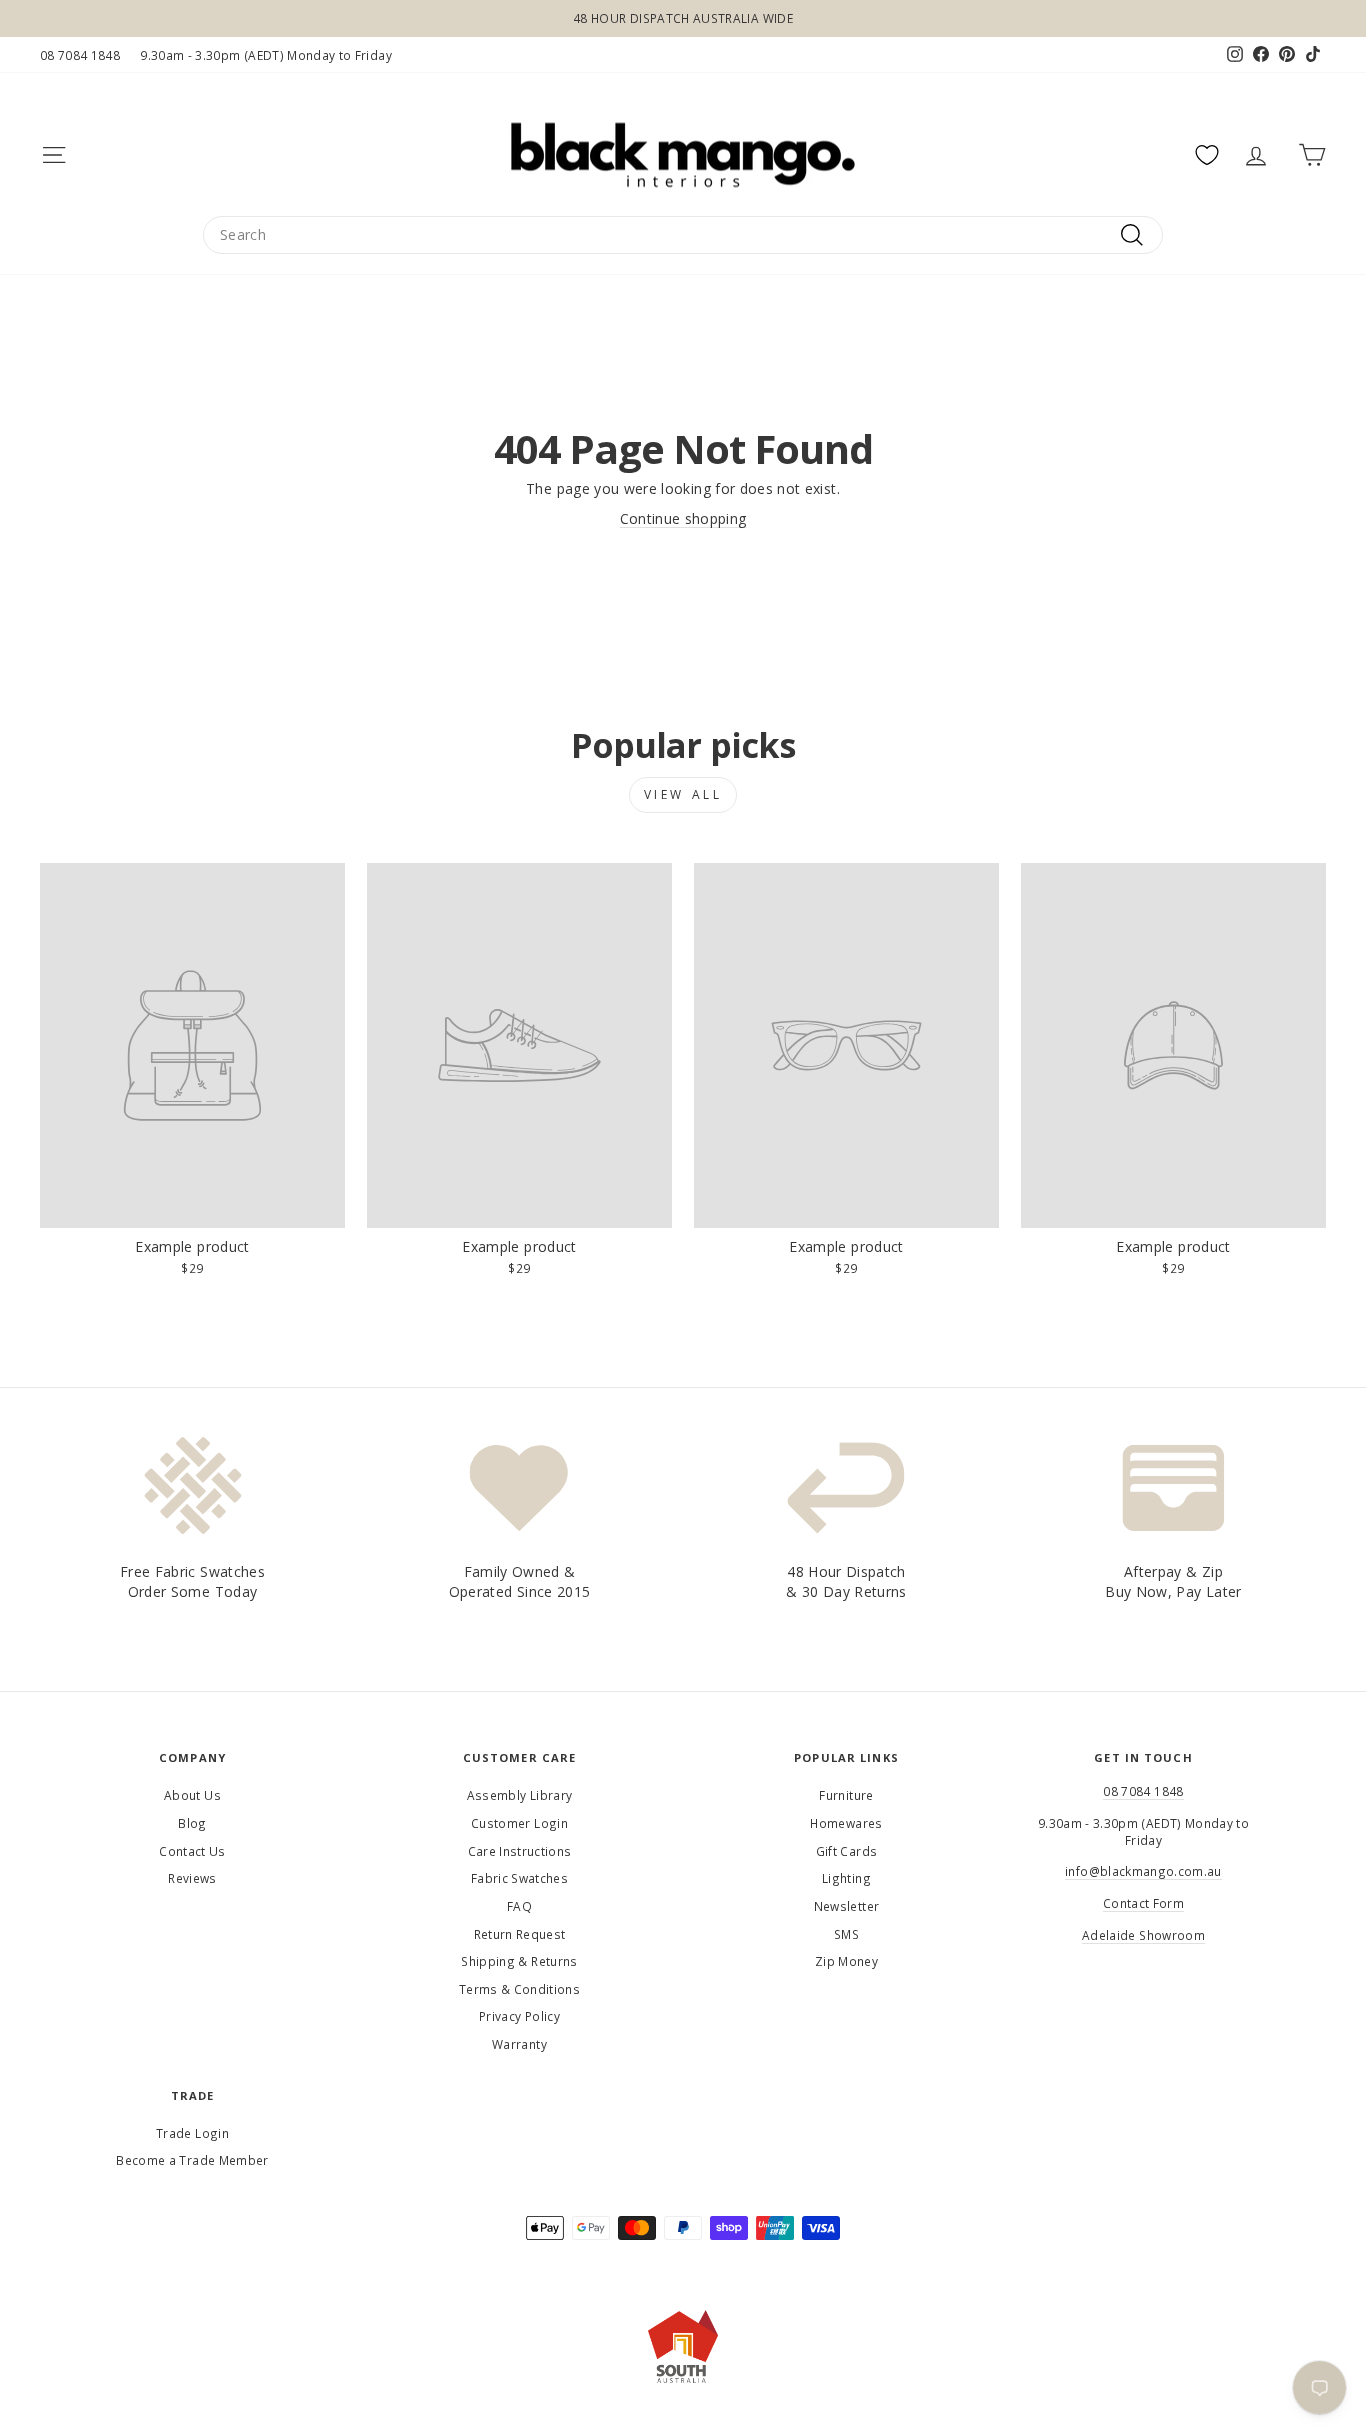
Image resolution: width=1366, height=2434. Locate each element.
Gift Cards (847, 1851)
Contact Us (192, 1851)
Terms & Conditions (519, 1989)
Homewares (846, 1823)
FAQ (519, 1906)
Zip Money (846, 1961)
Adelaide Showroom (1143, 1935)
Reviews (192, 1878)
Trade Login (192, 2133)
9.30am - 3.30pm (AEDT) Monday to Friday (266, 55)
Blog (192, 1823)
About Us (192, 1795)
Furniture (846, 1795)
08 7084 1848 (80, 55)
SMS (846, 1934)
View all (683, 794)
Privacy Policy (519, 2016)
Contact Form (1143, 1903)
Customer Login (519, 1823)
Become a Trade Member (192, 2160)
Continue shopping (683, 518)
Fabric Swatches (519, 1878)
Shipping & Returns (519, 1961)
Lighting (846, 1878)
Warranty (519, 2044)
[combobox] (683, 235)
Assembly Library (520, 1795)
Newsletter (847, 1906)
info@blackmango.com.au (1143, 1871)
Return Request (520, 1934)
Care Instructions (520, 1851)
